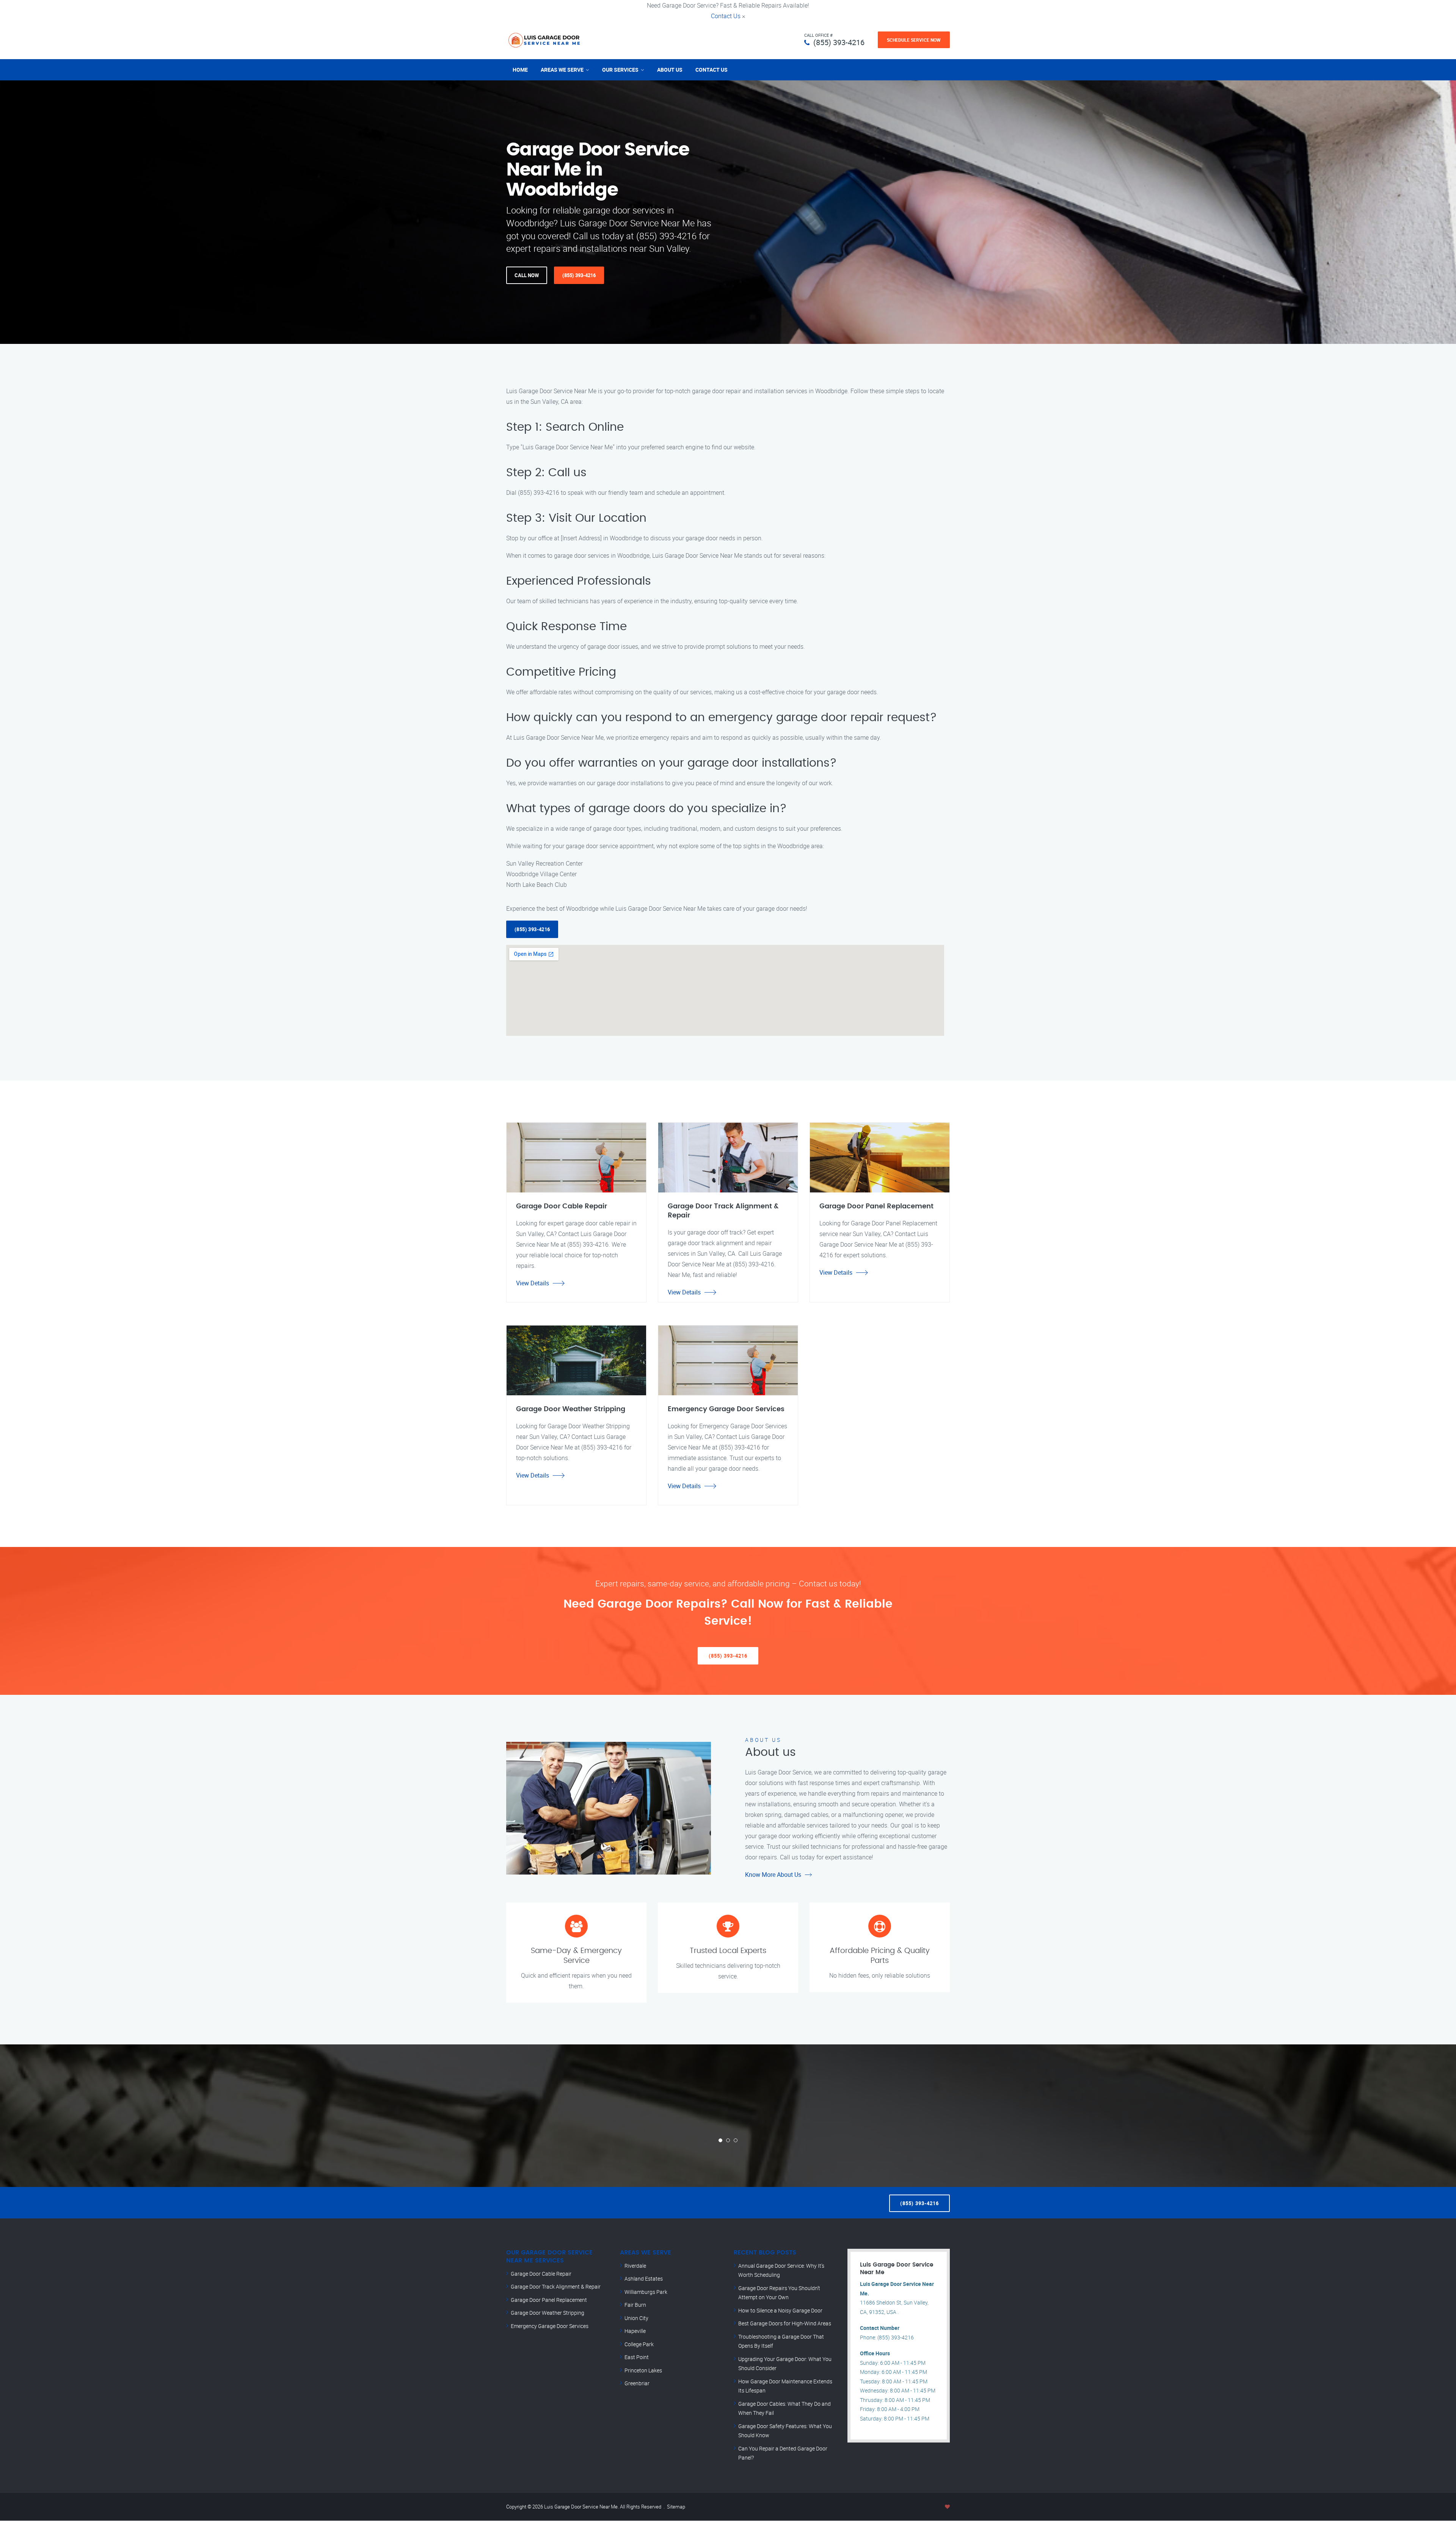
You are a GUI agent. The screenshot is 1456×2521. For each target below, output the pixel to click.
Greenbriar (637, 2383)
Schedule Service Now (914, 40)
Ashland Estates (644, 2279)
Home (520, 70)
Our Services (620, 70)
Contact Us (726, 16)
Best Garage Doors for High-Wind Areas (785, 2323)
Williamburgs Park (646, 2292)
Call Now (527, 275)
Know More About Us (773, 1875)
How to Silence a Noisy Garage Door (780, 2310)
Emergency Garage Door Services (550, 2326)
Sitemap (676, 2507)
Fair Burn (635, 2305)
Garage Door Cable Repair (541, 2274)
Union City (636, 2318)
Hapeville (635, 2331)
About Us (670, 70)
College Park (639, 2344)
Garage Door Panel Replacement (549, 2300)
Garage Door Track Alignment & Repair (556, 2286)
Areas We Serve (562, 70)
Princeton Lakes (643, 2370)
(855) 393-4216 (839, 42)
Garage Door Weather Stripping (548, 2313)
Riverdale (635, 2266)
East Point (637, 2357)
